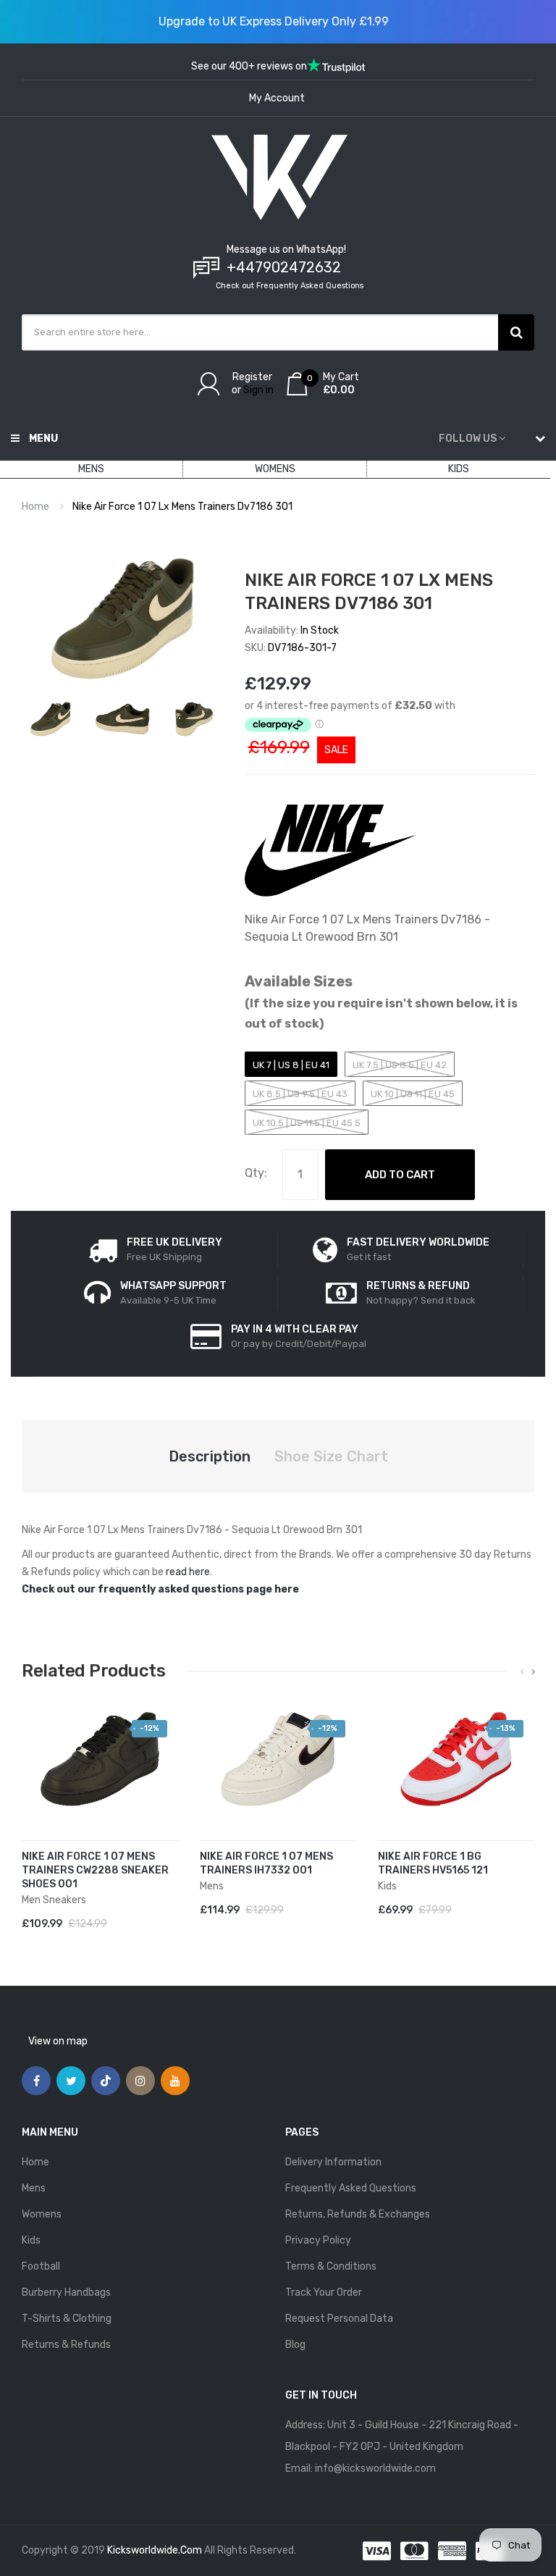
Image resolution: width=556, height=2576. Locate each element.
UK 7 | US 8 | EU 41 (291, 1065)
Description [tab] (210, 1456)
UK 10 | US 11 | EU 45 (413, 1094)
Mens (34, 2188)
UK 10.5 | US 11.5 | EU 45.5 (307, 1123)
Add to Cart (400, 1175)
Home (35, 507)
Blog (295, 2345)
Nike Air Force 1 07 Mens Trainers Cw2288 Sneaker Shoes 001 (95, 1870)
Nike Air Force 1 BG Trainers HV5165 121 (433, 1863)
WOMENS (275, 469)
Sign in (258, 390)
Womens (42, 2214)
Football (41, 2266)
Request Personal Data (339, 2319)
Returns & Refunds (66, 2345)
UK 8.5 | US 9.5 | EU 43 (300, 1094)
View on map (58, 2041)
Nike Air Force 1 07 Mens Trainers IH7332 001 (266, 1863)
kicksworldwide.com (155, 2550)
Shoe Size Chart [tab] (331, 1456)
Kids (31, 2240)
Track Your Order (324, 2292)
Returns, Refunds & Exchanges (358, 2214)
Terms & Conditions (331, 2266)
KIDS (459, 469)
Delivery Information (333, 2162)
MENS (91, 469)
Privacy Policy (318, 2240)
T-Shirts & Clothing (67, 2319)
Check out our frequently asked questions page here (160, 1589)
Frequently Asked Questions (351, 2188)
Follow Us (468, 439)
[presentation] (522, 1672)
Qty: (256, 1173)
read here (188, 1572)
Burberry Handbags (66, 2292)
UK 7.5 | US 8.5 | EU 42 (400, 1065)
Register (252, 377)
